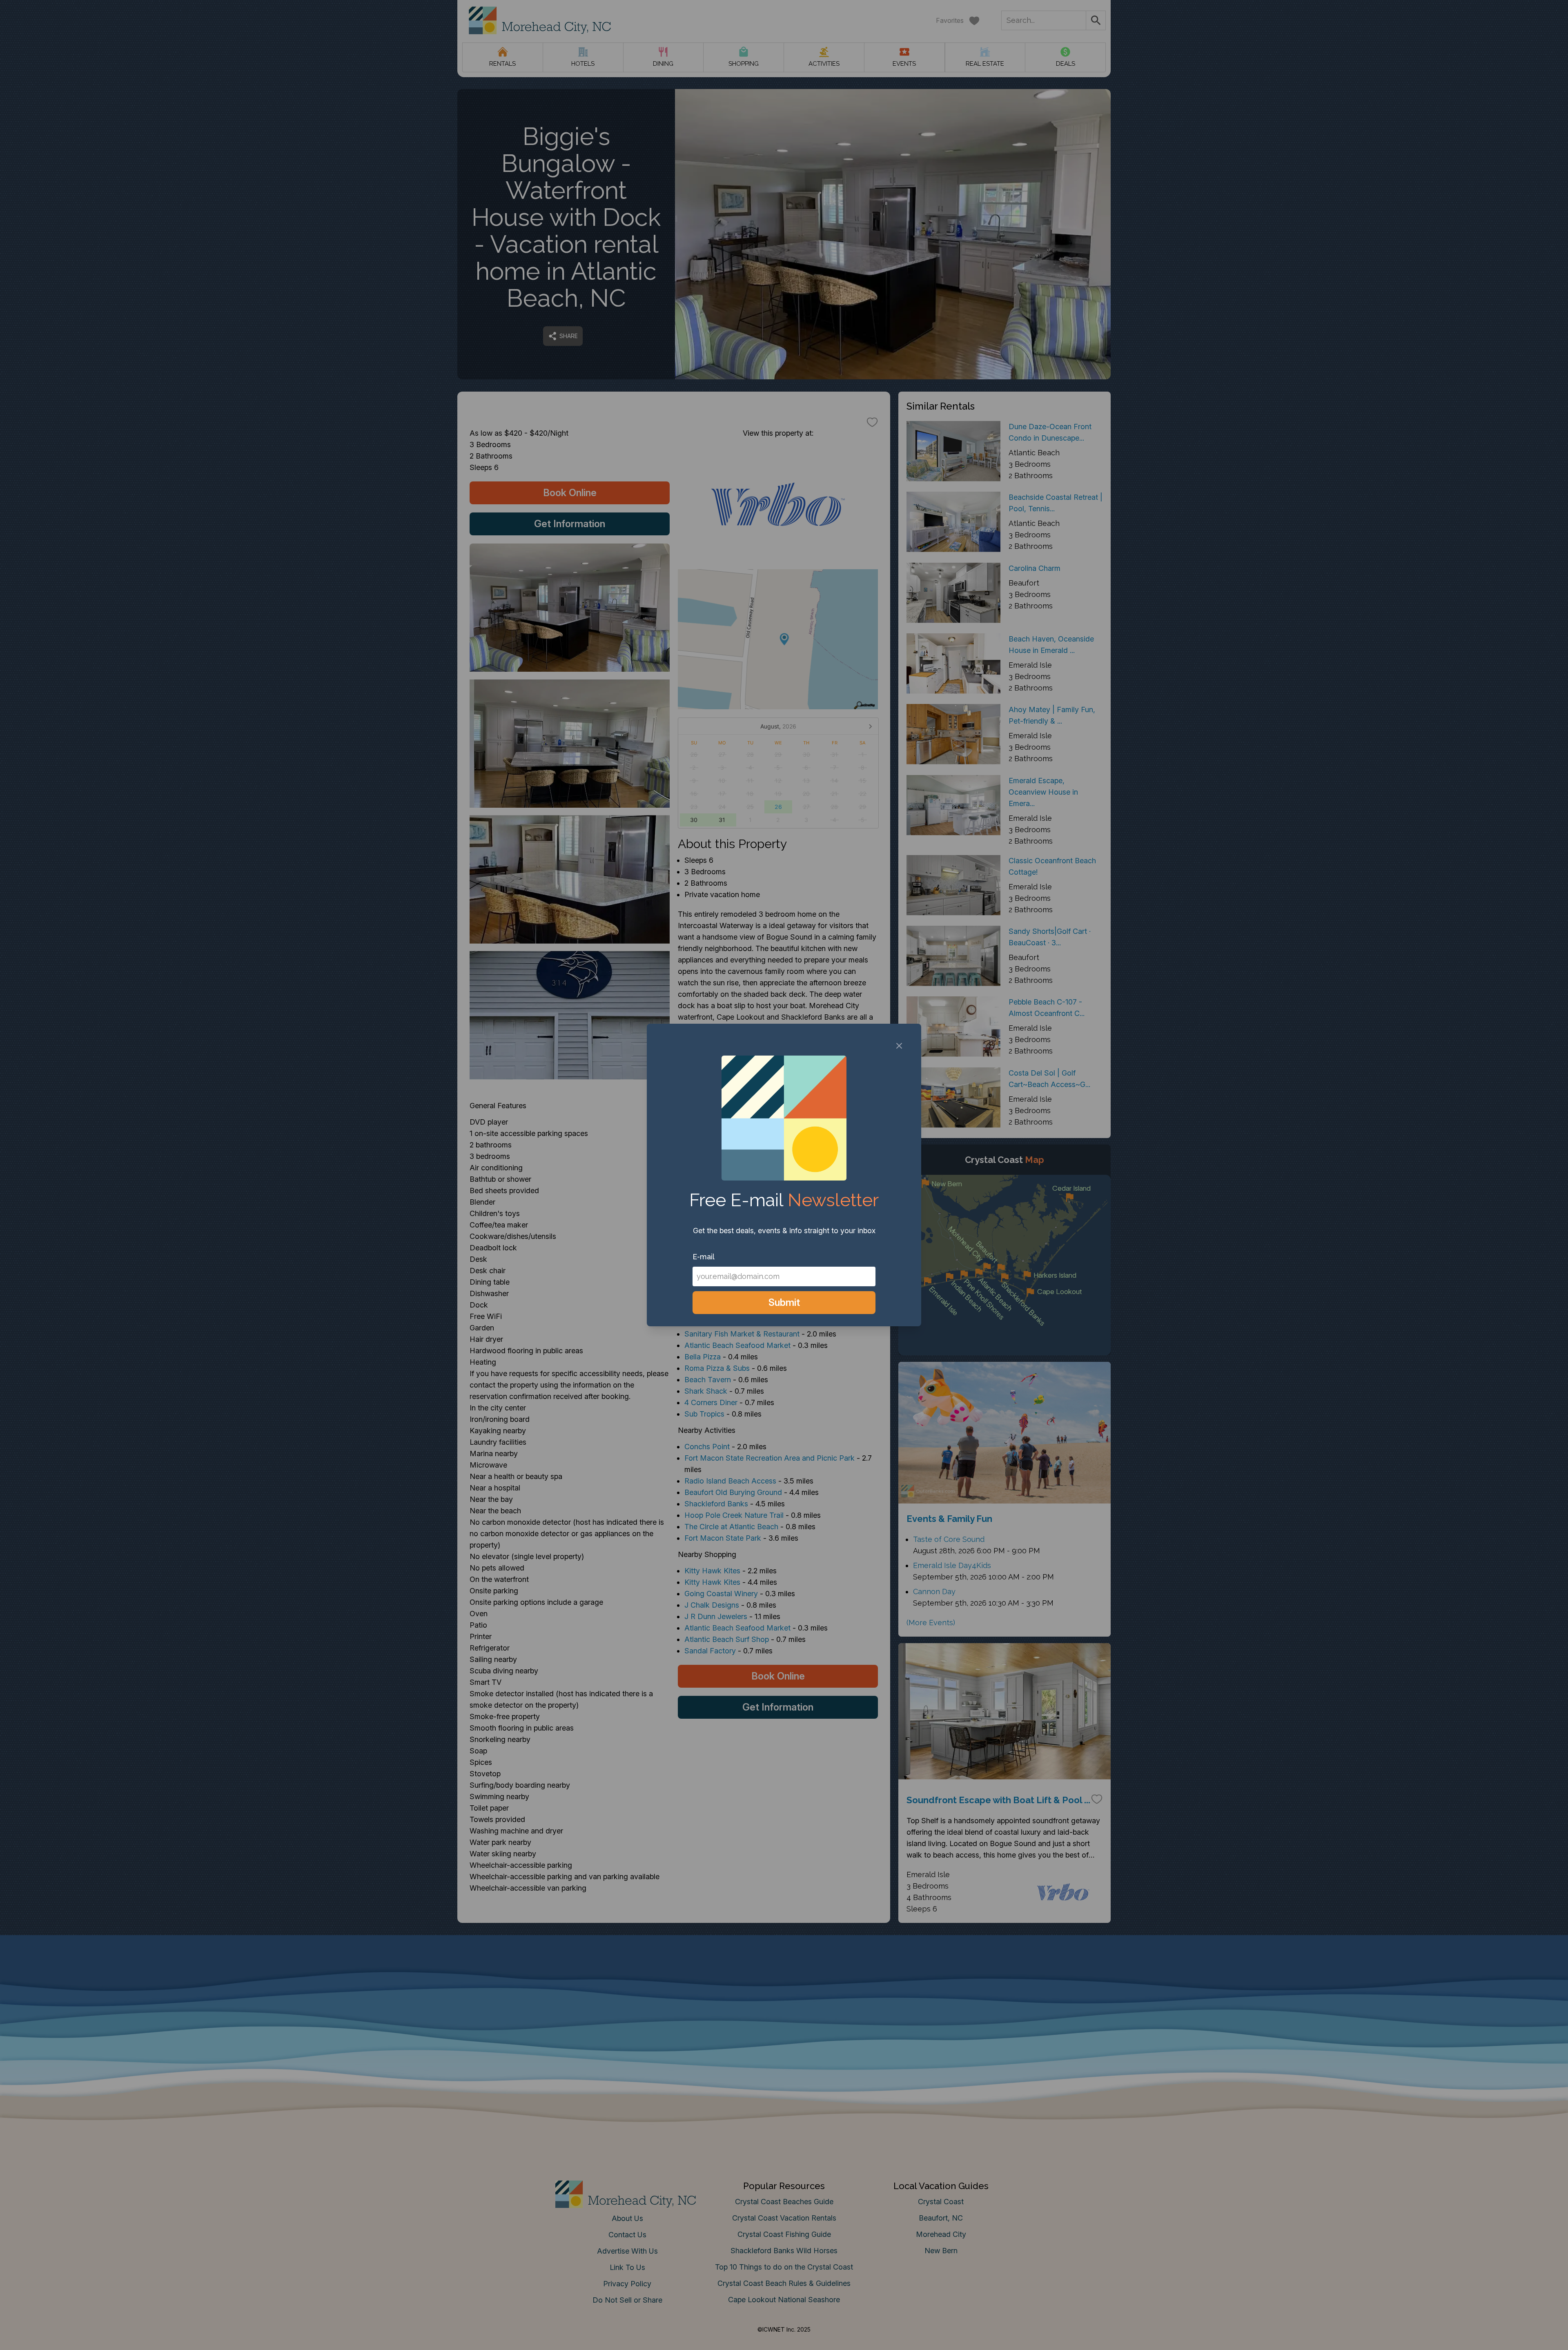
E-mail (704, 1257)
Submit (784, 1302)
